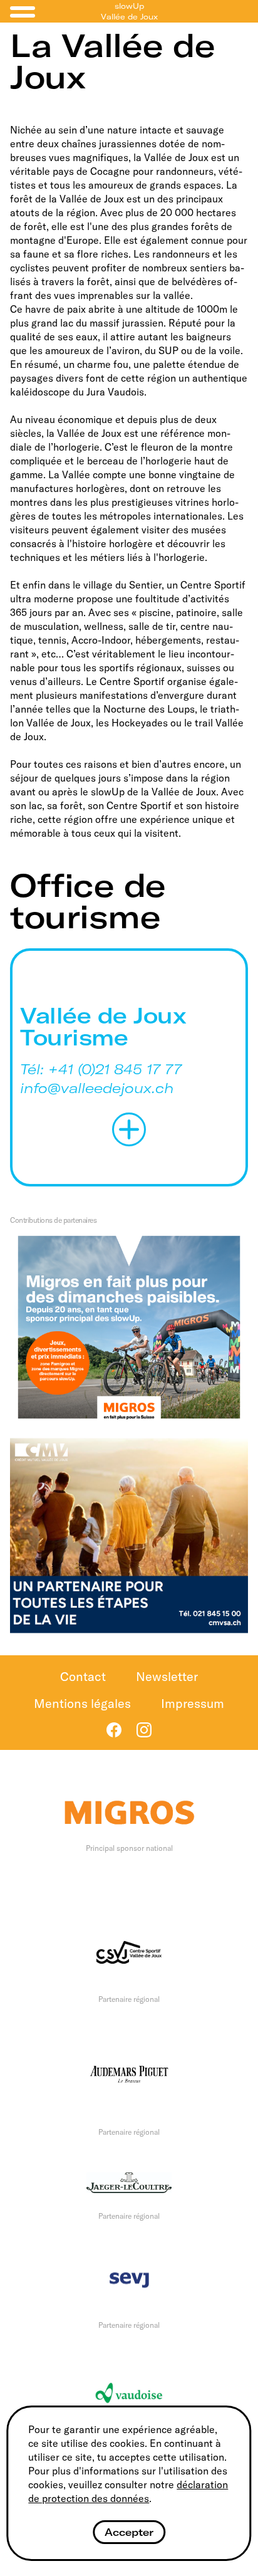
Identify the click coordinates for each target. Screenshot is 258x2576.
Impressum (193, 1703)
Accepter (129, 2532)
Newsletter (167, 1676)
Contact (83, 1676)
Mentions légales (82, 1703)
